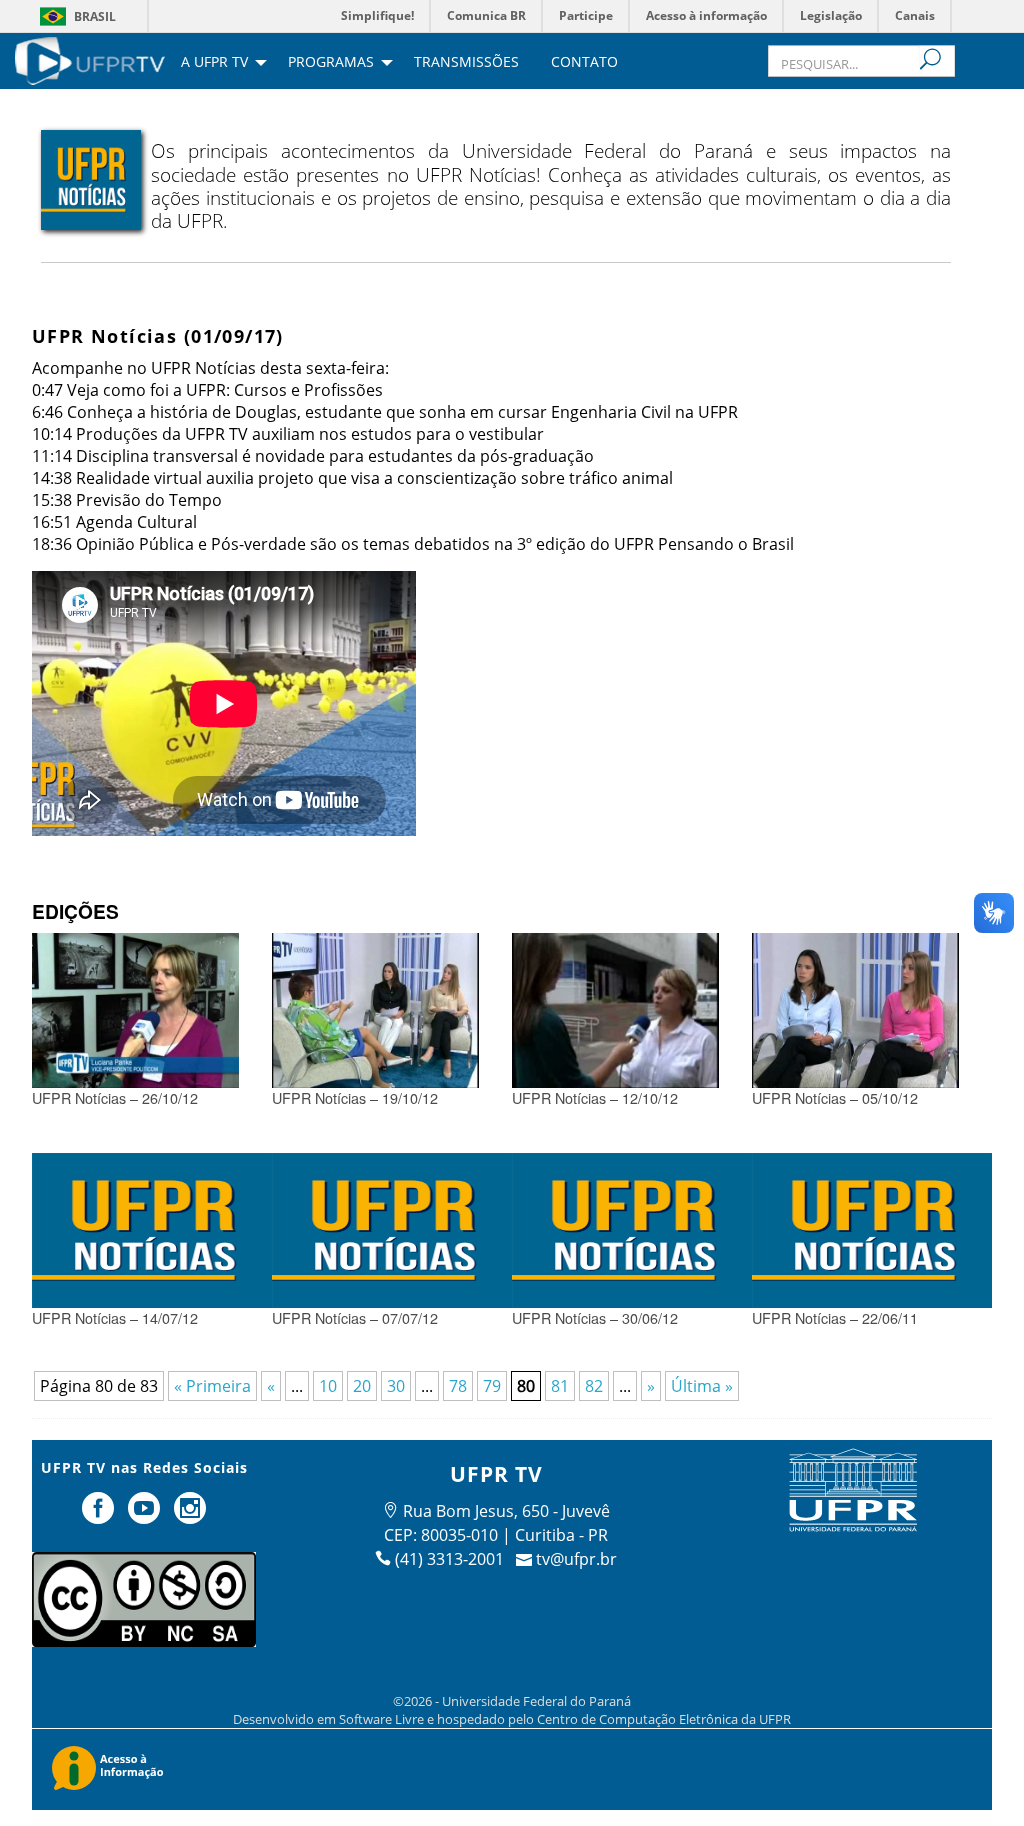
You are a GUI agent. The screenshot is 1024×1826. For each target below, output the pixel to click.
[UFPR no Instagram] (190, 1516)
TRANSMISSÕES (466, 63)
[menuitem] (90, 59)
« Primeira (212, 1386)
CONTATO (584, 63)
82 (594, 1386)
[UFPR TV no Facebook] (101, 1516)
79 (492, 1386)
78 (458, 1386)
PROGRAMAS (331, 63)
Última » (702, 1386)
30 (396, 1386)
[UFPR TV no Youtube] (146, 1516)
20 (362, 1386)
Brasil (95, 16)
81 (560, 1386)
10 (328, 1386)
